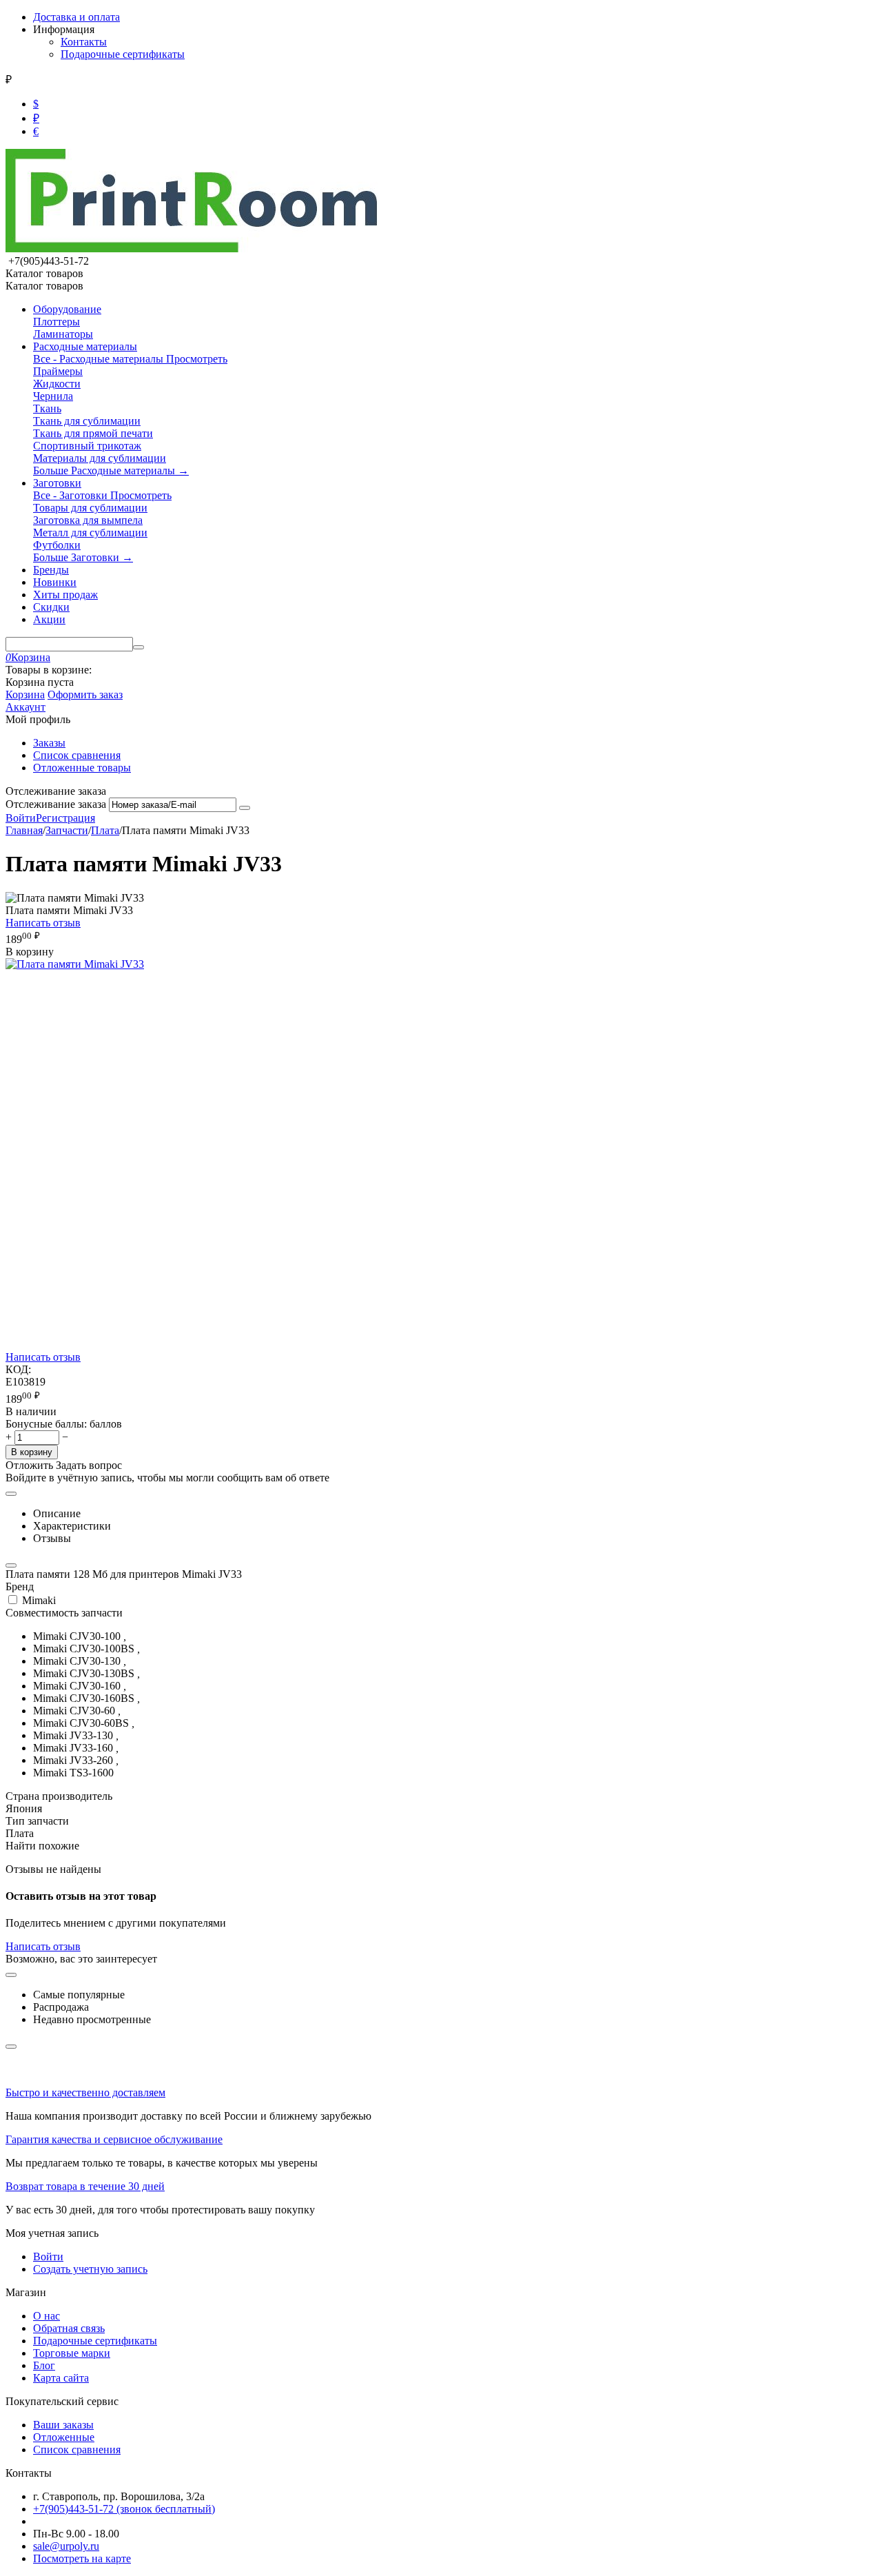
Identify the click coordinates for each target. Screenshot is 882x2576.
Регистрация (65, 818)
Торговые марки (72, 2353)
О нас (47, 2316)
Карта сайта (61, 2378)
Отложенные (64, 2437)
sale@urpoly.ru (66, 2546)
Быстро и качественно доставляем (85, 2092)
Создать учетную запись (90, 2269)
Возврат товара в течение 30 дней (85, 2186)
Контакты (84, 42)
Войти (21, 818)
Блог (44, 2365)
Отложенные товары (82, 768)
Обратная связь (69, 2328)
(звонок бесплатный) (124, 2509)
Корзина (25, 694)
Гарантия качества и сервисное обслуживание (114, 2139)
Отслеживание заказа (56, 804)
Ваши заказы (63, 2425)
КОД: (18, 1369)
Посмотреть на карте (82, 2558)
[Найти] (139, 647)
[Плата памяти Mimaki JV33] (75, 964)
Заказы (49, 743)
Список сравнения (77, 755)
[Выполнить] (245, 808)
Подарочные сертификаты (123, 54)
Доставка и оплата (76, 17)
